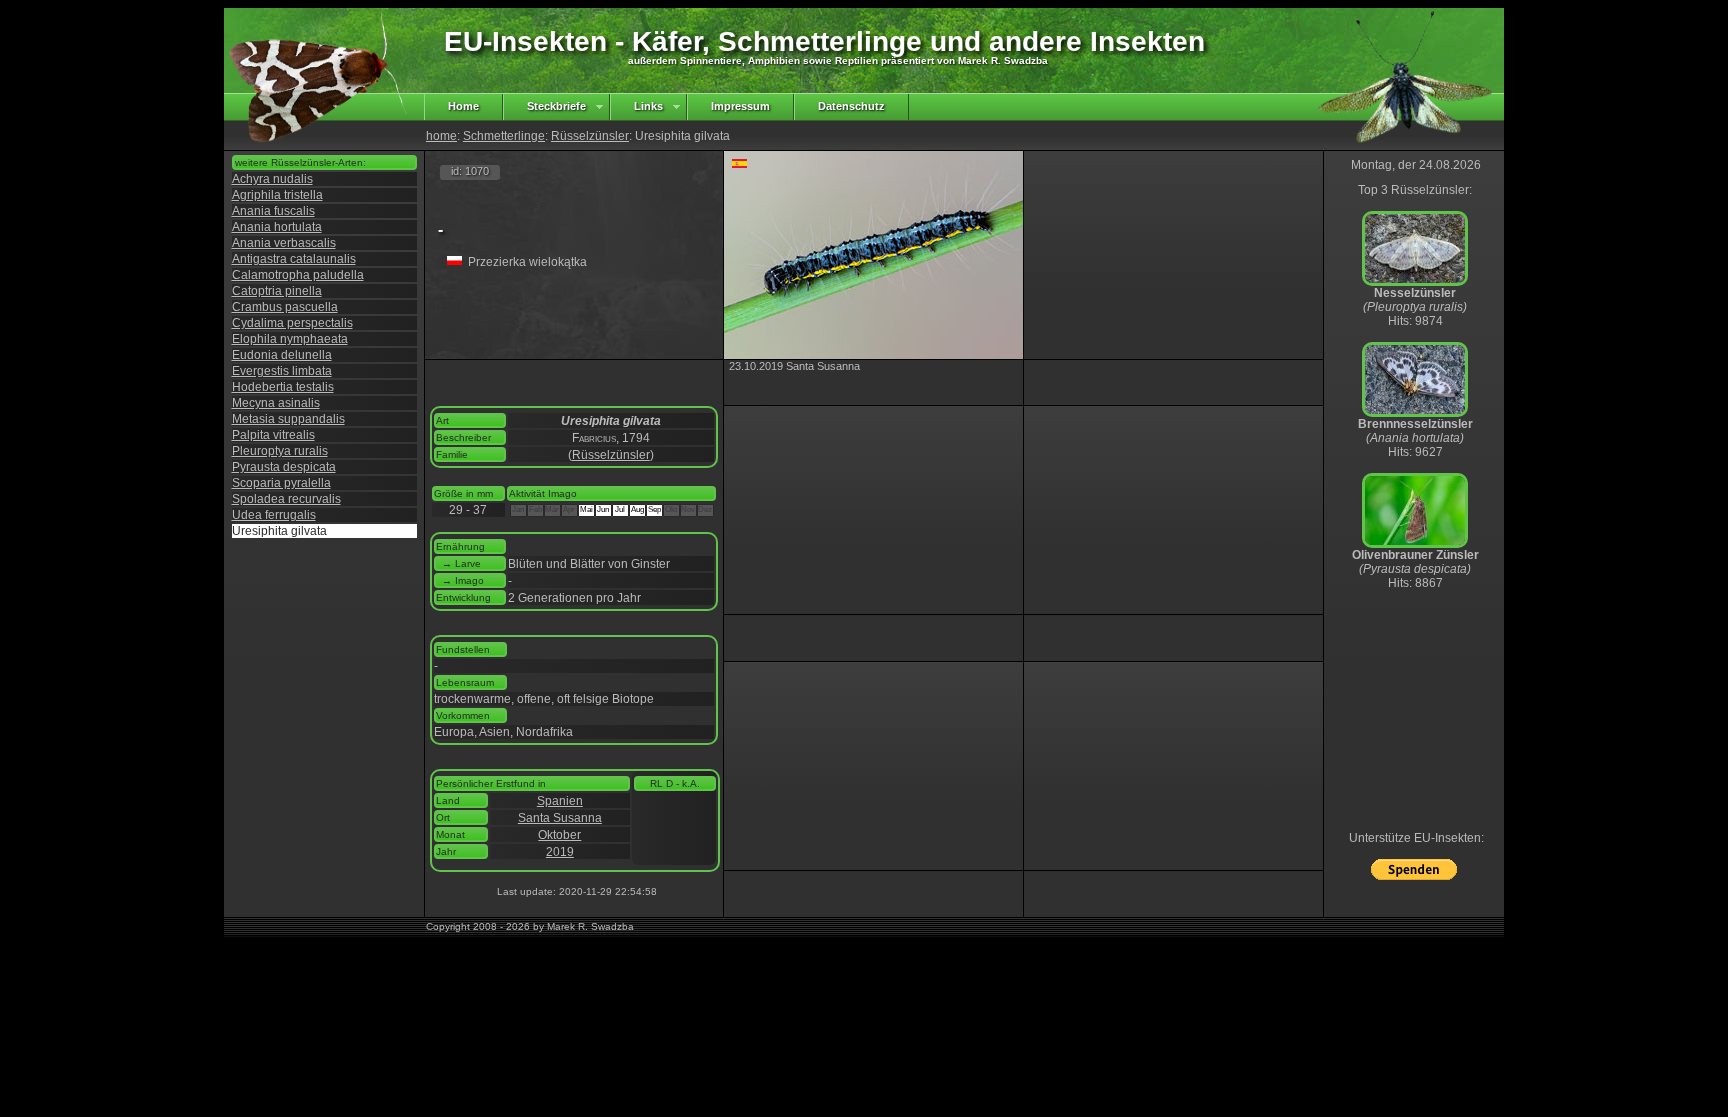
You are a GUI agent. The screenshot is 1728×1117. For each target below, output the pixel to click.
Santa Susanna (560, 818)
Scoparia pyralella (281, 483)
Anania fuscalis (273, 211)
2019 (560, 852)
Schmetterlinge (504, 136)
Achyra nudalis (272, 179)
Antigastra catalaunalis (294, 259)
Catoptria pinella (277, 291)
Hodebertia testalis (283, 387)
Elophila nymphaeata (290, 339)
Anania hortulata (277, 227)
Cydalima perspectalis (292, 323)
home (441, 136)
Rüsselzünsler (590, 136)
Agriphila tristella (277, 195)
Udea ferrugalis (274, 515)
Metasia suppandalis (288, 419)
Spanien (560, 801)
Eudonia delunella (282, 355)
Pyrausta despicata (284, 467)
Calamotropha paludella (298, 275)
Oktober (559, 835)
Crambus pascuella (285, 307)
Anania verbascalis (284, 243)
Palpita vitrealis (273, 435)
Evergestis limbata (282, 371)
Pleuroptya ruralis (280, 451)
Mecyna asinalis (276, 403)
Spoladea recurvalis (286, 499)
